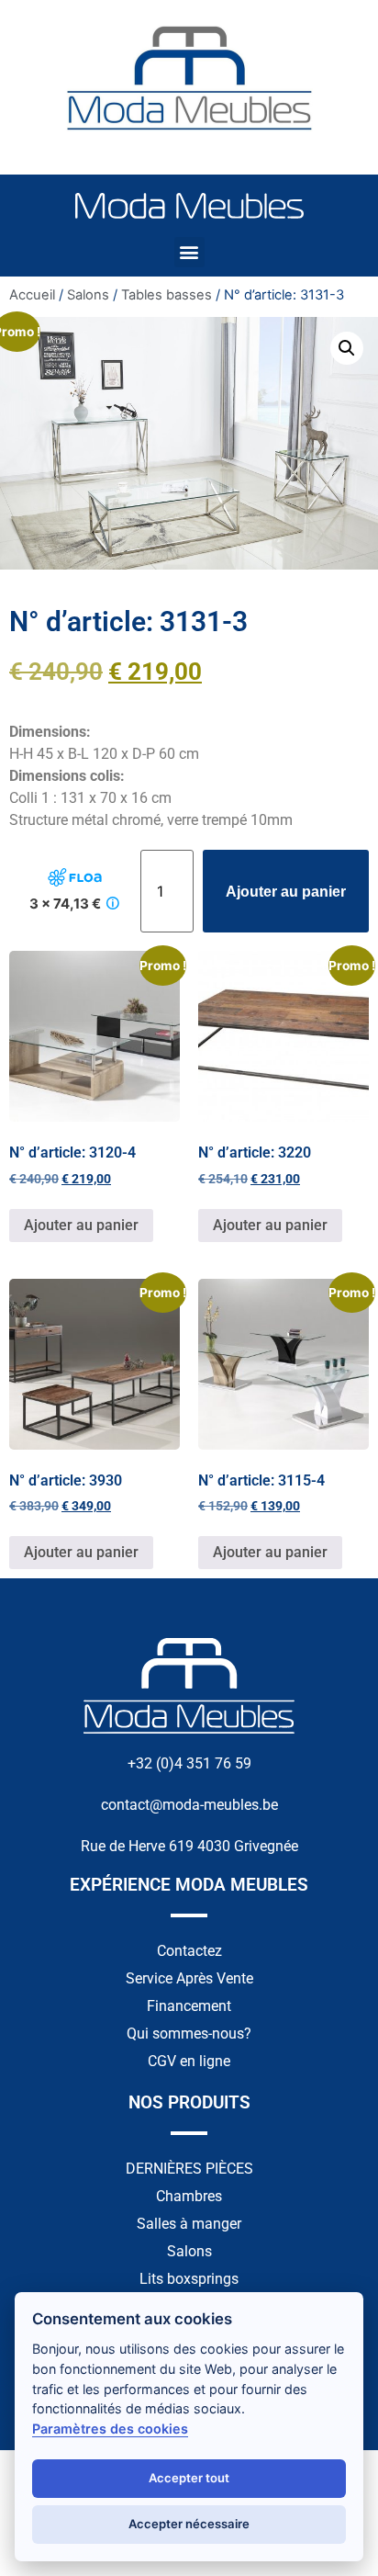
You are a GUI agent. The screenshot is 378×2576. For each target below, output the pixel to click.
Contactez (189, 1951)
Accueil (32, 295)
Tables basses (167, 295)
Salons (88, 295)
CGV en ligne (189, 2061)
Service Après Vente (189, 1978)
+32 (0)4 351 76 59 (189, 1763)
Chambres (189, 2196)
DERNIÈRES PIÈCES (189, 2169)
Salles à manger (189, 2224)
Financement (189, 2006)
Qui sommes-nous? (189, 2034)
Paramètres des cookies (110, 2429)
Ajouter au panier (286, 892)
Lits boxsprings (189, 2279)
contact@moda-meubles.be (189, 1805)
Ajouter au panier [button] (81, 1225)
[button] (189, 252)
